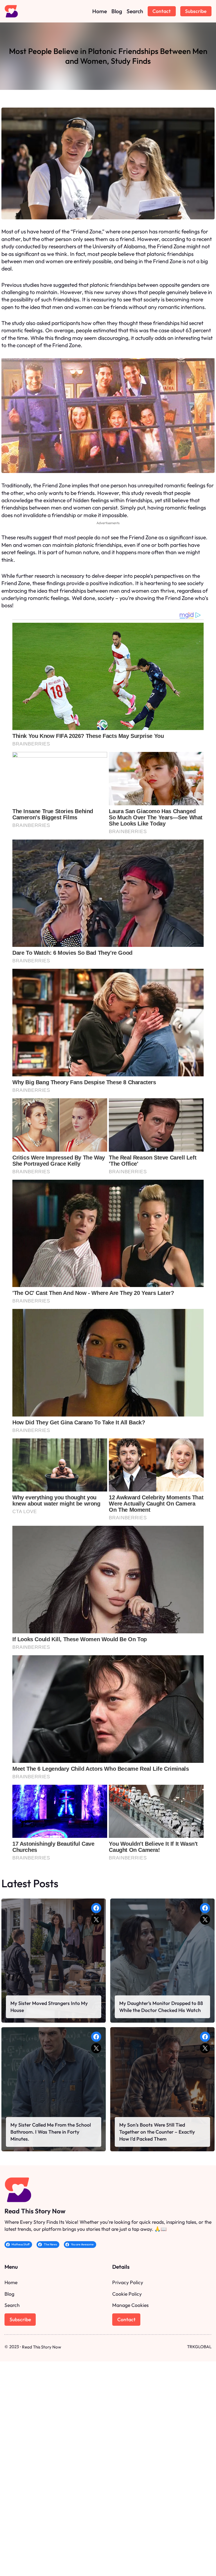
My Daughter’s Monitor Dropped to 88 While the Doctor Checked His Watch (161, 2007)
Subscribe (196, 11)
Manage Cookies (130, 2305)
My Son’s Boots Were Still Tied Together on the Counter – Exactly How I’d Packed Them (157, 2132)
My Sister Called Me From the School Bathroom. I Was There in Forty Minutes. (51, 2132)
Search (12, 2305)
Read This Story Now (35, 2211)
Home (11, 2282)
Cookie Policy (127, 2294)
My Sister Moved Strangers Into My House (49, 2007)
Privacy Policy (128, 2282)
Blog (9, 2294)
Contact (162, 11)
